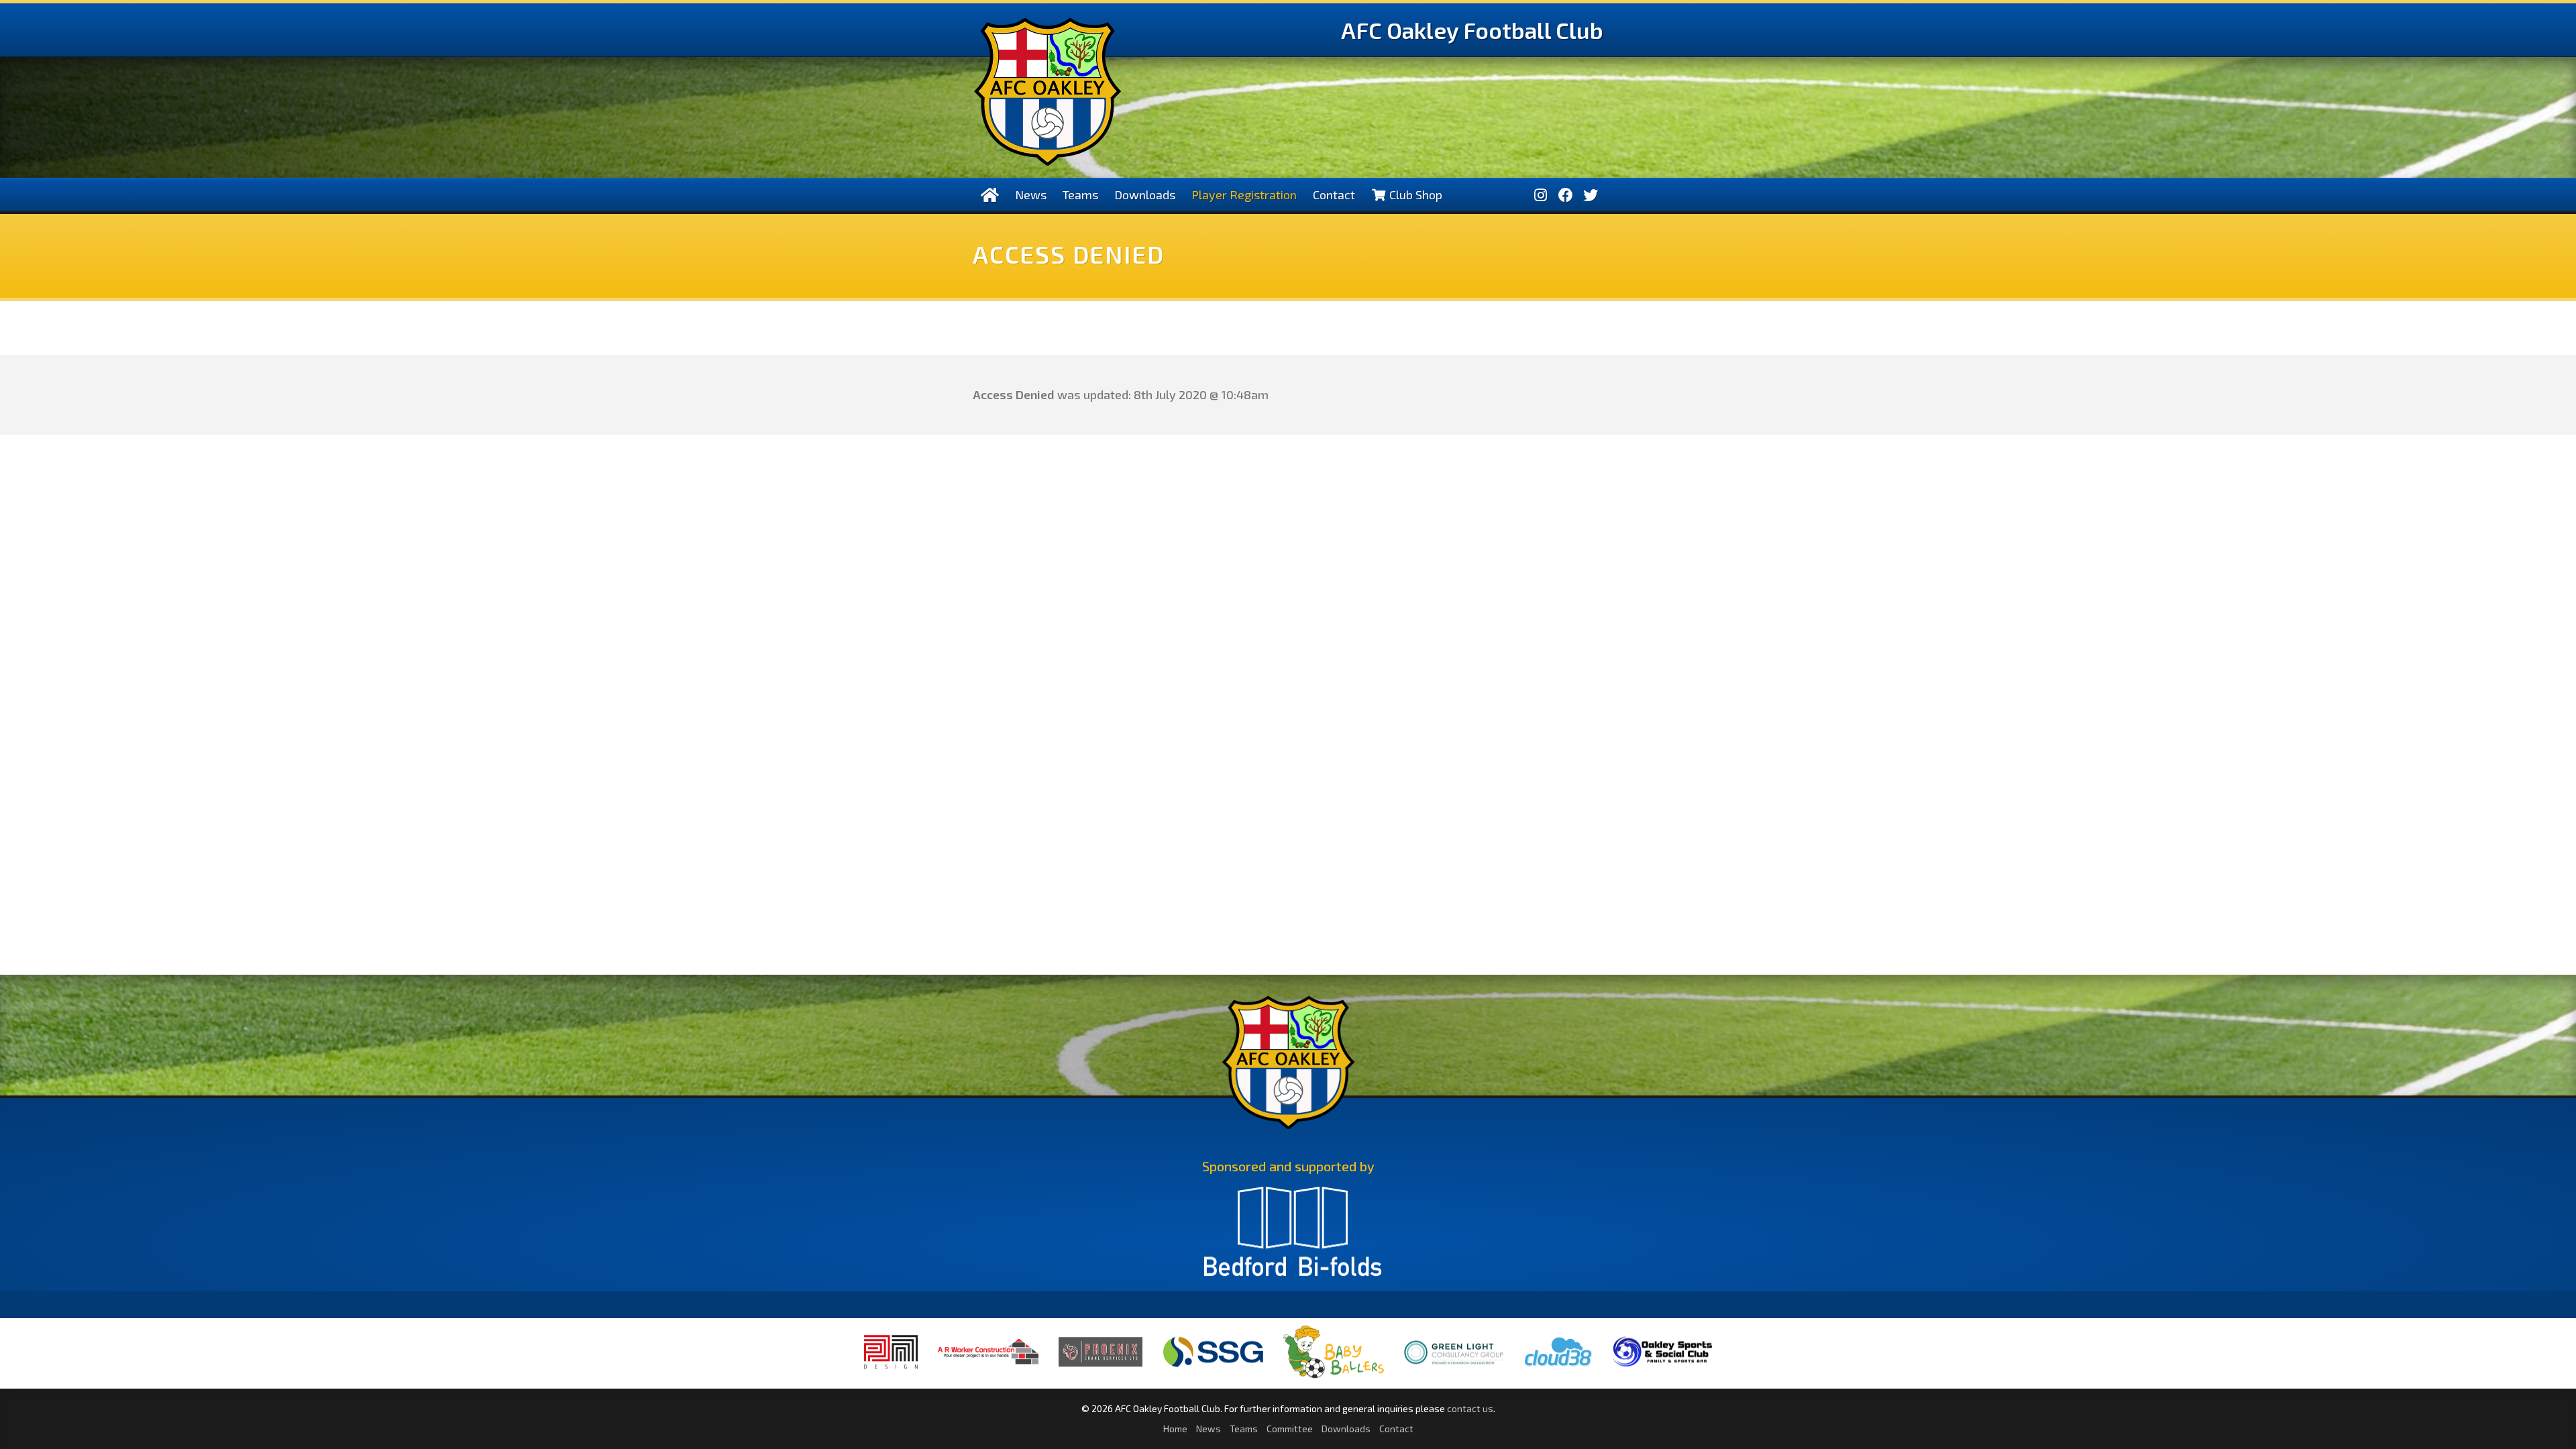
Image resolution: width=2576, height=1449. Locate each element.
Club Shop (1414, 195)
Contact (1334, 195)
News (1031, 195)
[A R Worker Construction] (988, 1373)
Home (1175, 1429)
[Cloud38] (1558, 1367)
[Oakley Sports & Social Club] (1662, 1367)
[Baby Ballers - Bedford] (1334, 1378)
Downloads (1145, 195)
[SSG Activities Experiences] (1213, 1367)
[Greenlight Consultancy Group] (1454, 1374)
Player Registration (1244, 195)
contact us (1470, 1408)
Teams (1080, 195)
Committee (1290, 1429)
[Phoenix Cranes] (1101, 1366)
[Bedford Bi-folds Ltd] (1293, 1238)
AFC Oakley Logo (1048, 92)
